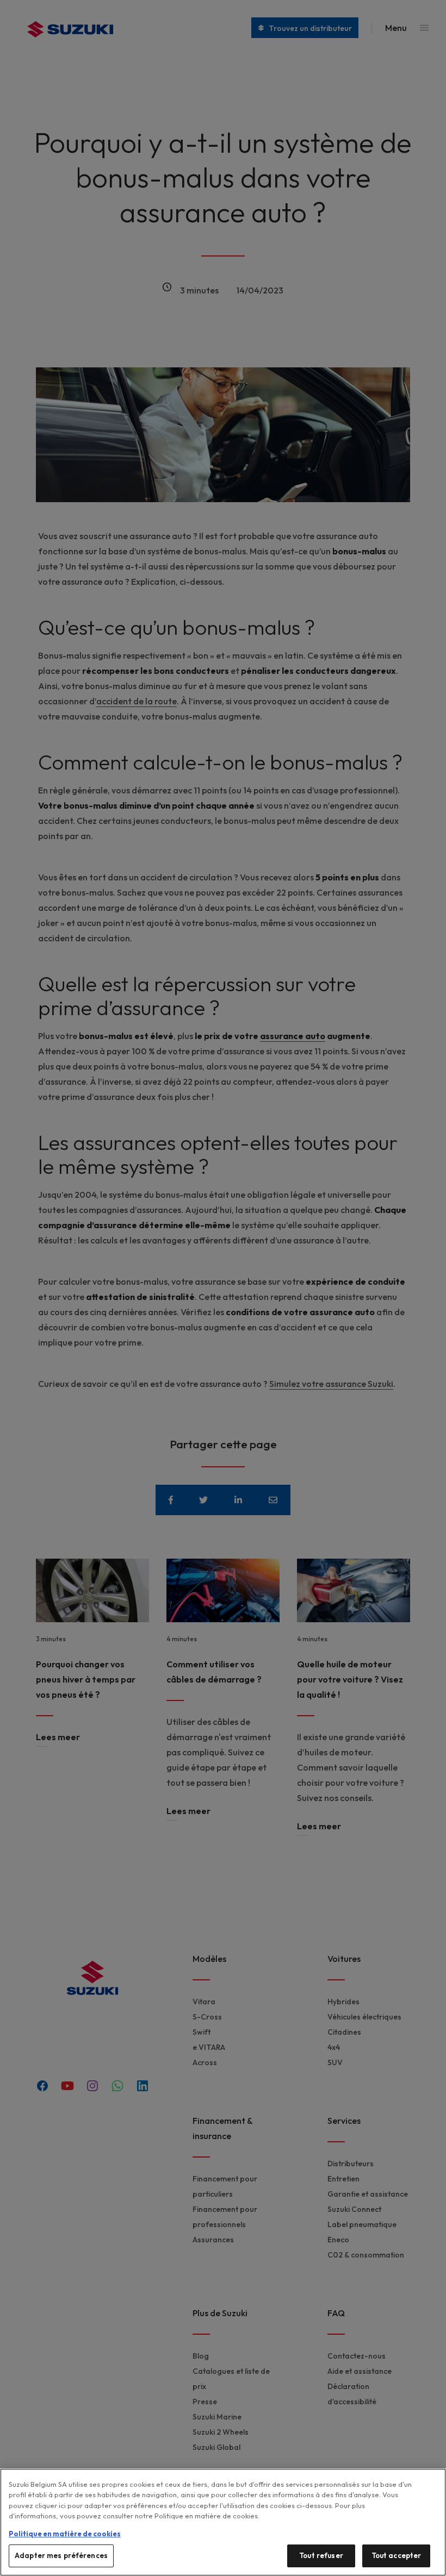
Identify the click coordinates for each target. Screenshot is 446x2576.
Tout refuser (321, 2555)
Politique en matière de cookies (65, 2534)
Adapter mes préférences (61, 2555)
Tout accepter (397, 2555)
